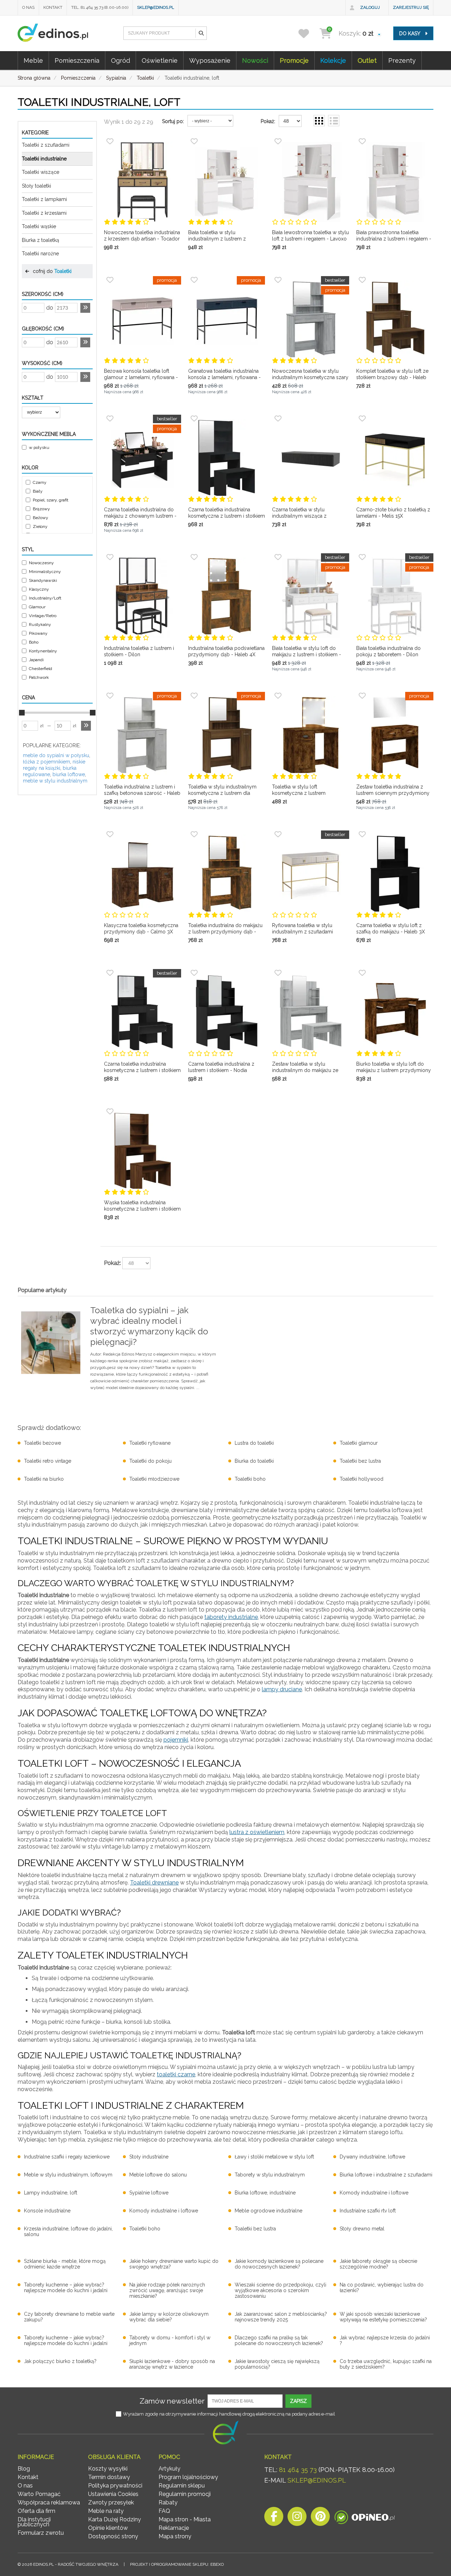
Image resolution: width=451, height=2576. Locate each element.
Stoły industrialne (149, 2157)
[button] (201, 33)
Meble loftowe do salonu (158, 2175)
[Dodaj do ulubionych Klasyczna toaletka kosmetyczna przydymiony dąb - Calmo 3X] (110, 834)
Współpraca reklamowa (49, 2502)
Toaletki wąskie (39, 226)
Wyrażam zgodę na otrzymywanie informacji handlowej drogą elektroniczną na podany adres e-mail (229, 2414)
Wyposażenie (210, 60)
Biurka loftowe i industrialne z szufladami (386, 2175)
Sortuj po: (173, 121)
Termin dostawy (109, 2477)
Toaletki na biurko (44, 1479)
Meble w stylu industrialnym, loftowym (68, 2175)
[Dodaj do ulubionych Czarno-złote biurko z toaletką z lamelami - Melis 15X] (362, 419)
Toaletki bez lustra (360, 1461)
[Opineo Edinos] (364, 2518)
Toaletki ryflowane (150, 1443)
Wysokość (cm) (42, 363)
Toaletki (63, 271)
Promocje (294, 60)
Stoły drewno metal (362, 2229)
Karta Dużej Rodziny (115, 2519)
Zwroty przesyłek (111, 2502)
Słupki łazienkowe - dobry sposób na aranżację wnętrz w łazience (172, 2364)
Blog (24, 2469)
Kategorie (35, 133)
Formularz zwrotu (41, 2533)
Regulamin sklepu (182, 2486)
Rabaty (168, 2502)
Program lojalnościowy (188, 2477)
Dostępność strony (113, 2536)
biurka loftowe (69, 774)
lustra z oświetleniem (257, 1832)
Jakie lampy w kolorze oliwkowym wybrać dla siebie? (169, 2317)
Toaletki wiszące (41, 172)
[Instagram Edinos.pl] (297, 2518)
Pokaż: (268, 121)
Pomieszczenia (77, 60)
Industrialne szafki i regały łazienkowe (67, 2157)
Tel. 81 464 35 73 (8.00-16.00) (100, 7)
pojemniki (176, 1740)
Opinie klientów (108, 2528)
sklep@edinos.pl (156, 7)
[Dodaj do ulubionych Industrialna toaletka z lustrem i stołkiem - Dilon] (110, 557)
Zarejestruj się (411, 7)
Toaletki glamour (359, 1443)
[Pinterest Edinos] (320, 2518)
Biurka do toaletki (254, 1461)
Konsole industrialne (47, 2211)
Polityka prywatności (115, 2486)
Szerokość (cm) (43, 294)
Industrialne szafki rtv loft (368, 2211)
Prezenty (402, 60)
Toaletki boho (250, 1479)
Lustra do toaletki (254, 1443)
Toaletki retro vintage (48, 1461)
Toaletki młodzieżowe (154, 1479)
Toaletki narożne (40, 254)
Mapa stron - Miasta (185, 2519)
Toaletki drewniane (154, 1883)
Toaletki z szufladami (46, 145)
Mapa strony (175, 2536)
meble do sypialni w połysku (56, 755)
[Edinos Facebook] (274, 2518)
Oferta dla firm (36, 2511)
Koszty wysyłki (108, 2469)
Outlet (367, 60)
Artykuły (169, 2469)
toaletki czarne (176, 2074)
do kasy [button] (410, 34)
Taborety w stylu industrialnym (270, 2175)
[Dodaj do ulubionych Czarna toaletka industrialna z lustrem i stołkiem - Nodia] (194, 973)
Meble (33, 60)
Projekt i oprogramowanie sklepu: (177, 2564)
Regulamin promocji (185, 2494)
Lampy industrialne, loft (51, 2193)
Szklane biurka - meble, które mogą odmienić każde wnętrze (65, 2264)
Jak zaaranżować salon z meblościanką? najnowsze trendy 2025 (281, 2317)
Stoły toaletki (36, 186)
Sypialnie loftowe (149, 2193)
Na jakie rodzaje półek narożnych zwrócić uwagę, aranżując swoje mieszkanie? (167, 2290)
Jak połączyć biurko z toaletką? (60, 2361)
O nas (28, 7)
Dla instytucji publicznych (34, 2522)
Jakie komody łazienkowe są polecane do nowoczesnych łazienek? (279, 2264)
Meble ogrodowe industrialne (268, 2211)
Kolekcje (333, 60)
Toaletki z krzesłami (44, 213)
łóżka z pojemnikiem (47, 762)
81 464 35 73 (298, 2470)
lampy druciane (282, 1689)
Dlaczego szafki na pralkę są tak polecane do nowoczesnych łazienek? (279, 2340)
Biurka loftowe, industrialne (265, 2193)
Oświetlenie (160, 60)
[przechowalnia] (308, 33)
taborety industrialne (231, 1617)
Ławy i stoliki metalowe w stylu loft (274, 2157)
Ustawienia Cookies (113, 2494)
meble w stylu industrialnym (55, 781)
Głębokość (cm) (43, 329)
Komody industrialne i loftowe (374, 2193)
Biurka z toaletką (41, 240)
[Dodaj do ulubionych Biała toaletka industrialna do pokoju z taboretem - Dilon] (362, 557)
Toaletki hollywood (362, 1479)
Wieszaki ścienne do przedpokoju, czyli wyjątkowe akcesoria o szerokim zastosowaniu (280, 2290)
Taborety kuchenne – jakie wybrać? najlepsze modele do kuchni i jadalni (66, 2288)
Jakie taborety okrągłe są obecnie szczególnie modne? (378, 2264)
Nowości (255, 60)
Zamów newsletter (172, 2401)
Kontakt (53, 7)
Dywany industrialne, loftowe (372, 2157)
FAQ (164, 2511)
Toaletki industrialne (44, 159)
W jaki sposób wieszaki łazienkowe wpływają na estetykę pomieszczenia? (383, 2317)
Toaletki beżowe (42, 1443)
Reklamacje (174, 2528)
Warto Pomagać (39, 2494)
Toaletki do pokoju (150, 1461)
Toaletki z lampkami (44, 199)
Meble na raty (106, 2511)
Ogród (121, 60)
